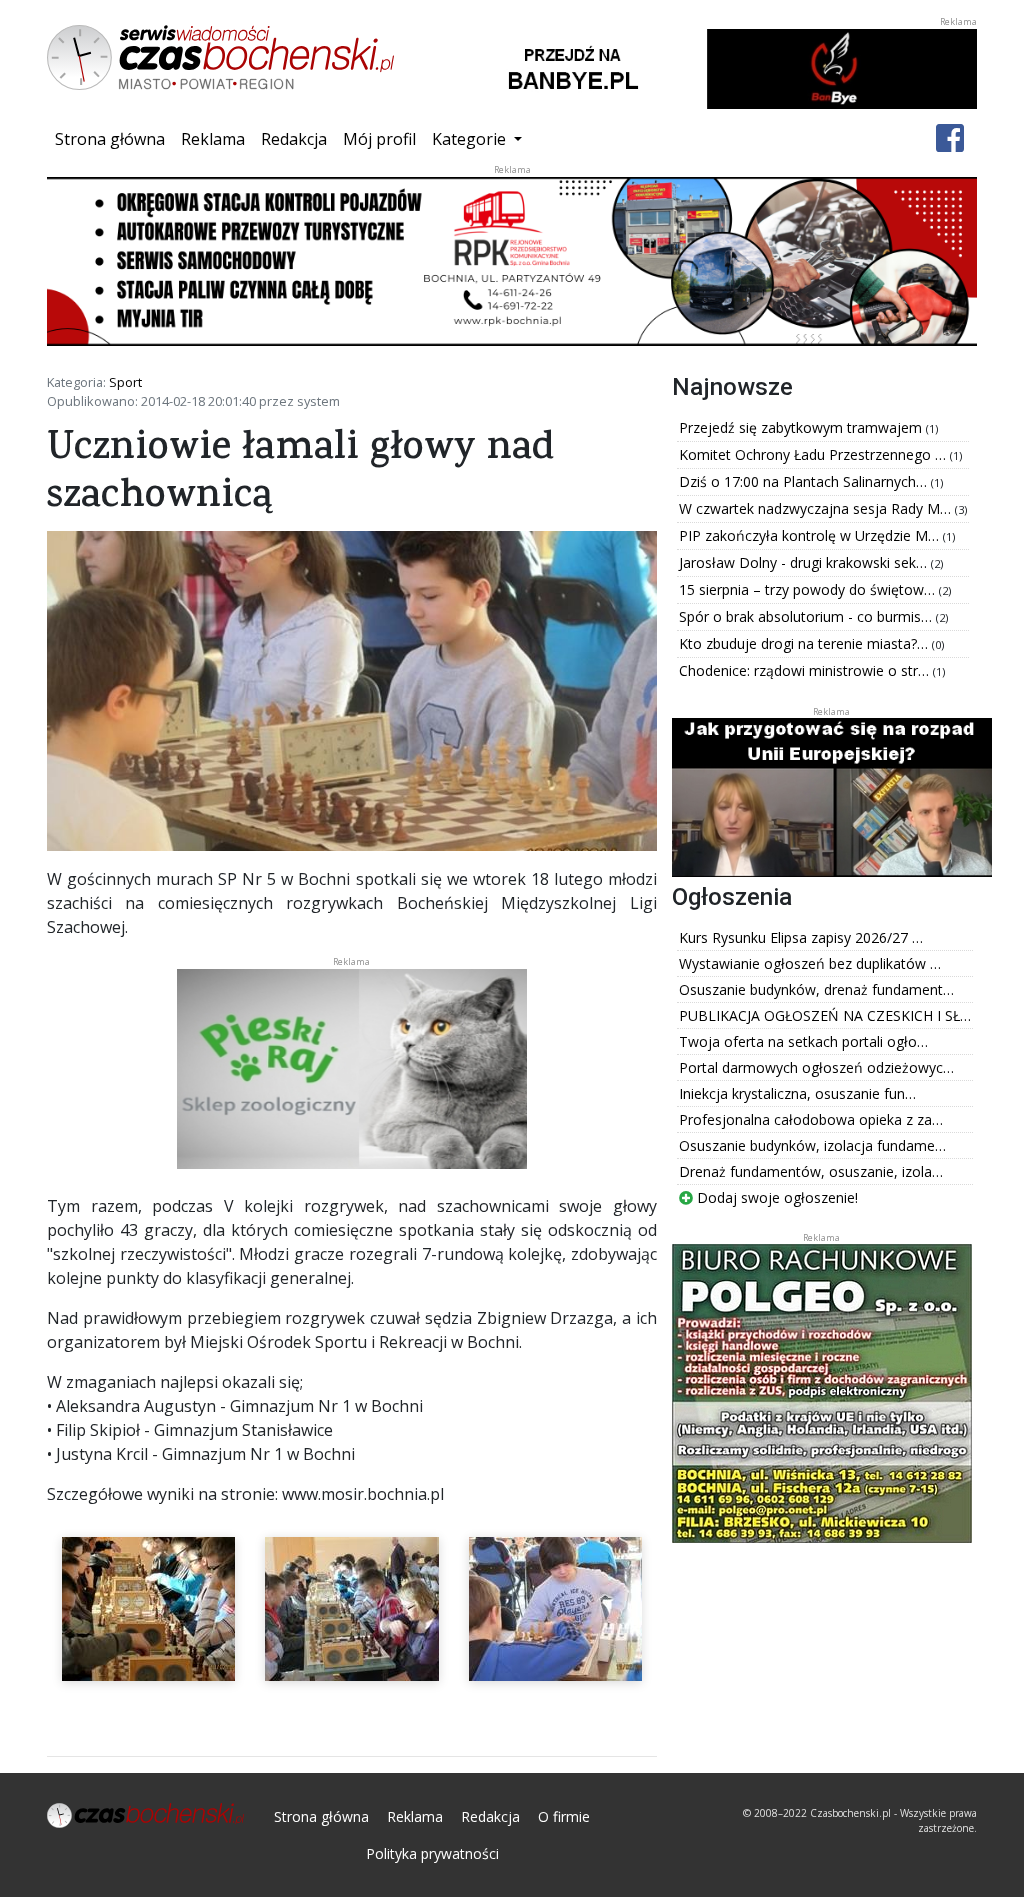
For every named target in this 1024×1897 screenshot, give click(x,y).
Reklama (213, 139)
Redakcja (294, 139)
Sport (125, 382)
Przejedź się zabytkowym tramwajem (802, 427)
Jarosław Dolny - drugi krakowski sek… (805, 562)
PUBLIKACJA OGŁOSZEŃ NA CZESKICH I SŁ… (825, 1015)
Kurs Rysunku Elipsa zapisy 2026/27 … (801, 937)
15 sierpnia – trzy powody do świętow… (809, 589)
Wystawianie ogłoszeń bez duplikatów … (810, 963)
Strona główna (114, 138)
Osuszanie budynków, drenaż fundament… (816, 989)
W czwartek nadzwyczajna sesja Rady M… (817, 508)
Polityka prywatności (432, 1853)
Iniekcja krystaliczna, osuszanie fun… (797, 1093)
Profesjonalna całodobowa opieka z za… (811, 1119)
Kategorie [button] (471, 139)
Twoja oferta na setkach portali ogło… (803, 1041)
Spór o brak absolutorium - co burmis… (807, 616)
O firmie (564, 1816)
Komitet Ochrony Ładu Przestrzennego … (814, 454)
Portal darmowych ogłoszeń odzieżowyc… (816, 1067)
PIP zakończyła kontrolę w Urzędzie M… (811, 535)
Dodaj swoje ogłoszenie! (775, 1197)
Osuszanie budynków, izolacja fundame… (812, 1145)
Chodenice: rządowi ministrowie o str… (806, 670)
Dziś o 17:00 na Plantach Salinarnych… (805, 481)
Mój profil (379, 139)
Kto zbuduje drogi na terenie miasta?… (805, 643)
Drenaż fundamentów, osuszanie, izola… (811, 1171)
